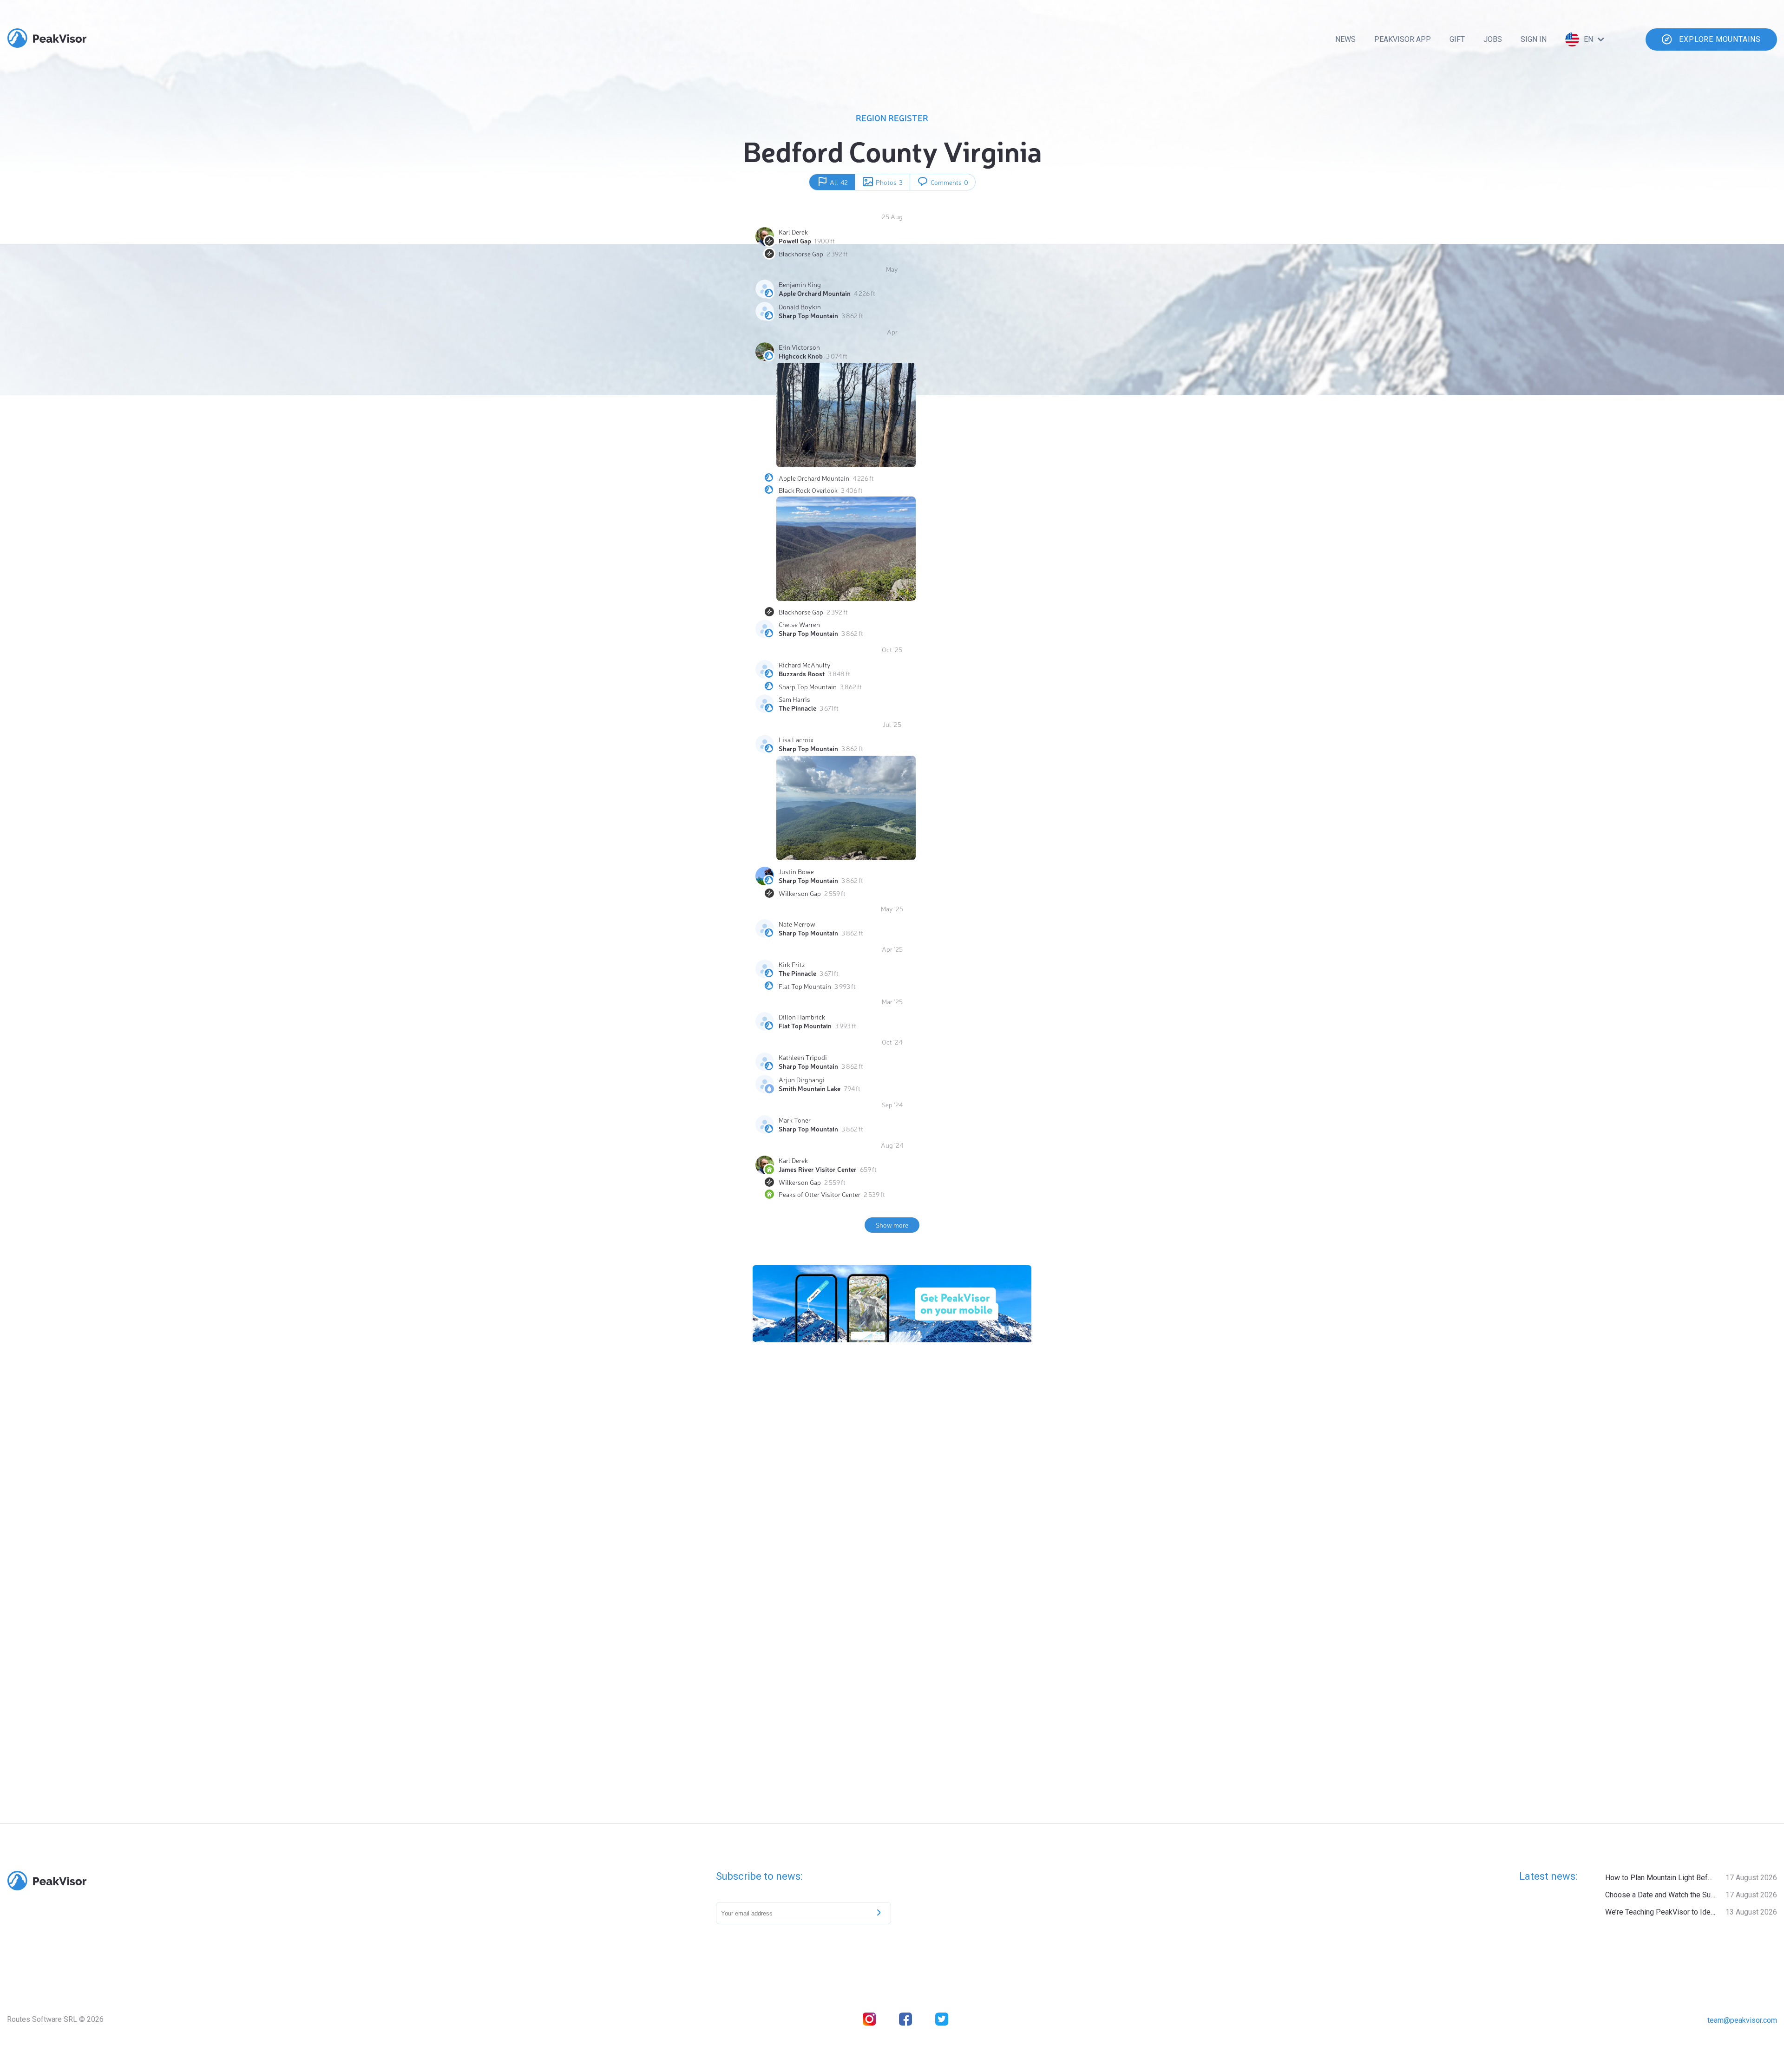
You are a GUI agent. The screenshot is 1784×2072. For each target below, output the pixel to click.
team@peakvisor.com (1742, 2020)
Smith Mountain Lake (810, 1088)
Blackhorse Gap (801, 254)
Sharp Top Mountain (808, 315)
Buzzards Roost (802, 673)
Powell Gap (795, 241)
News (1345, 39)
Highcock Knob (801, 356)
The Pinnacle (797, 708)
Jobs (1493, 39)
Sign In (1534, 39)
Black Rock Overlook (808, 490)
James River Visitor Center (818, 1169)
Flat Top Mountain (805, 986)
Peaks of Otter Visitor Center (820, 1194)
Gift (1457, 39)
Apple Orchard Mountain (815, 293)
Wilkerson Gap (800, 893)
